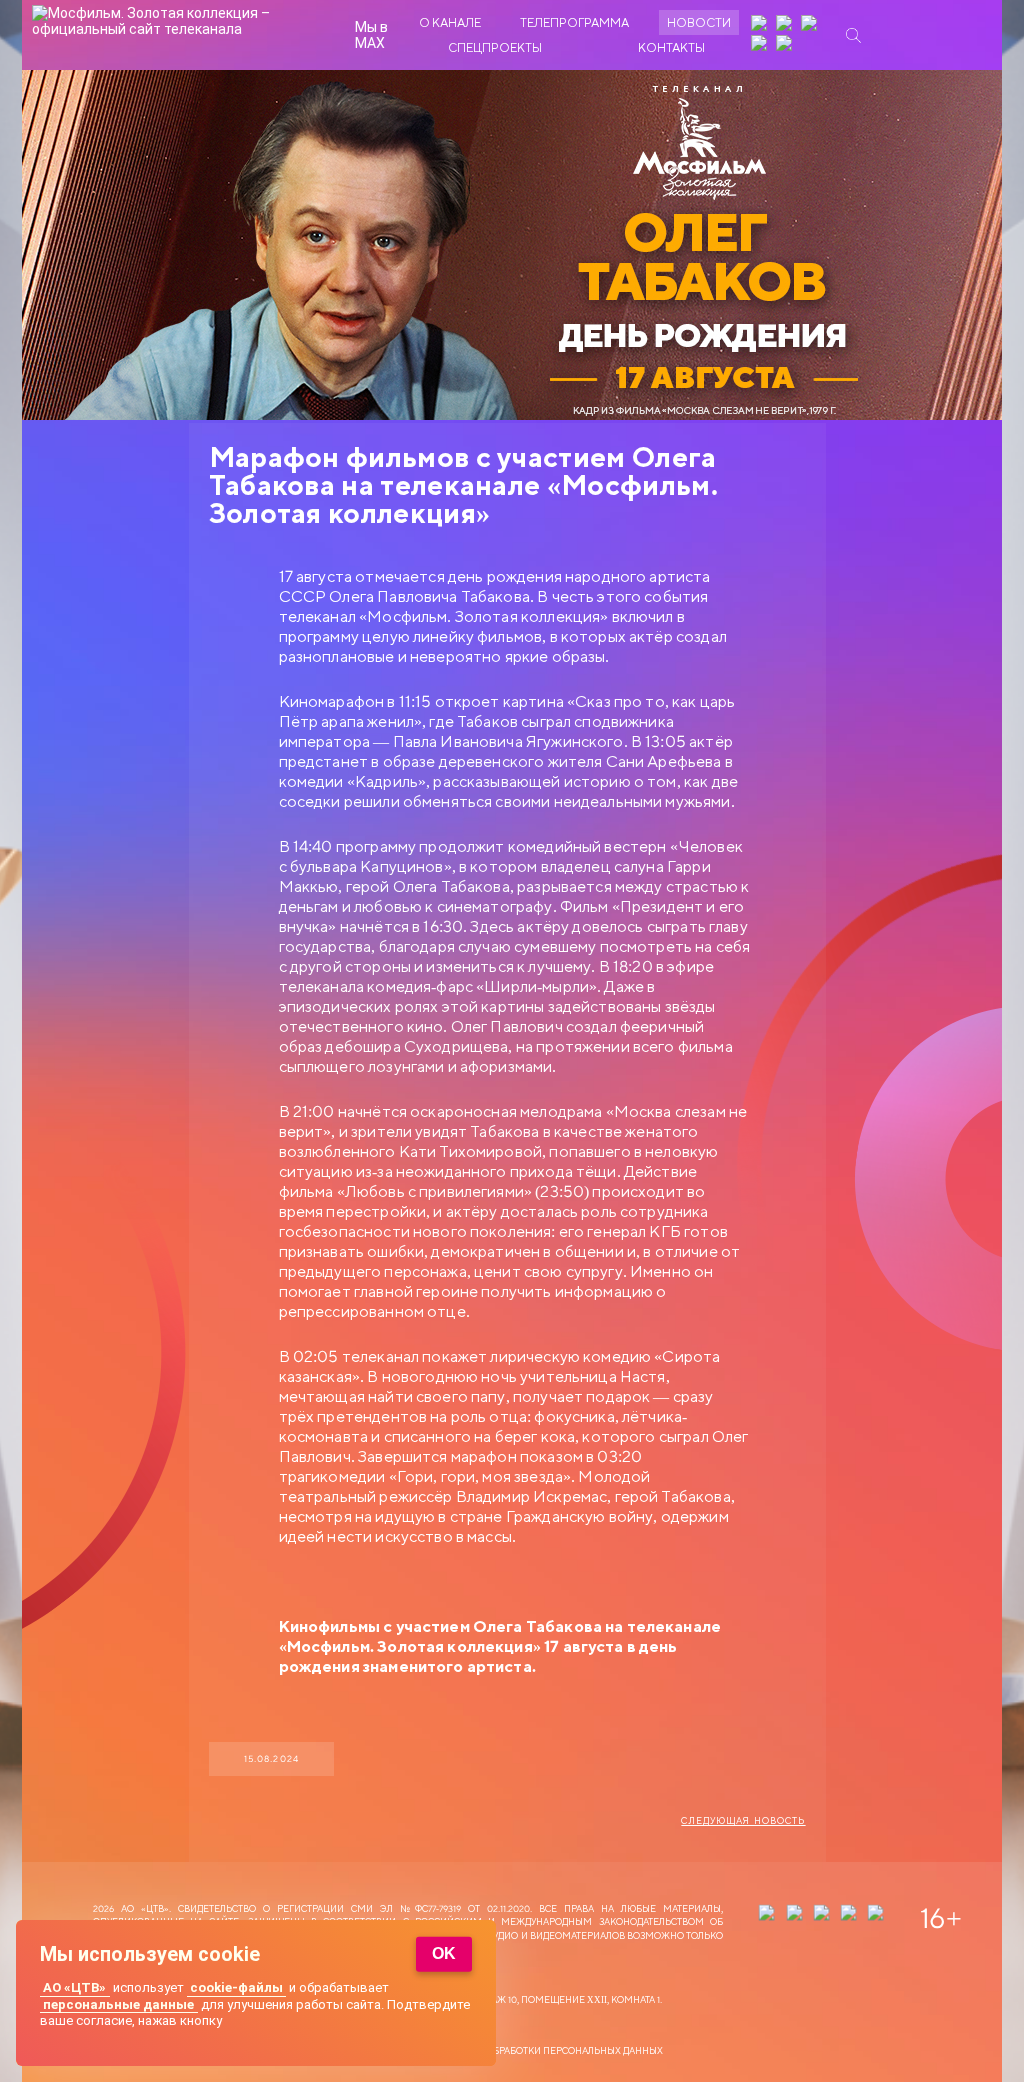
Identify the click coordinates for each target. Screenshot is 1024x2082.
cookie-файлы (236, 1987)
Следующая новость (743, 1821)
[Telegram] (761, 45)
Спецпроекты (495, 47)
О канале (450, 22)
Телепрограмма (574, 22)
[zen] (761, 25)
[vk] (786, 25)
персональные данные (118, 2004)
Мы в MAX (371, 35)
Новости (699, 22)
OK (444, 1953)
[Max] (786, 45)
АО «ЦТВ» (74, 1987)
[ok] (811, 25)
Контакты (671, 47)
